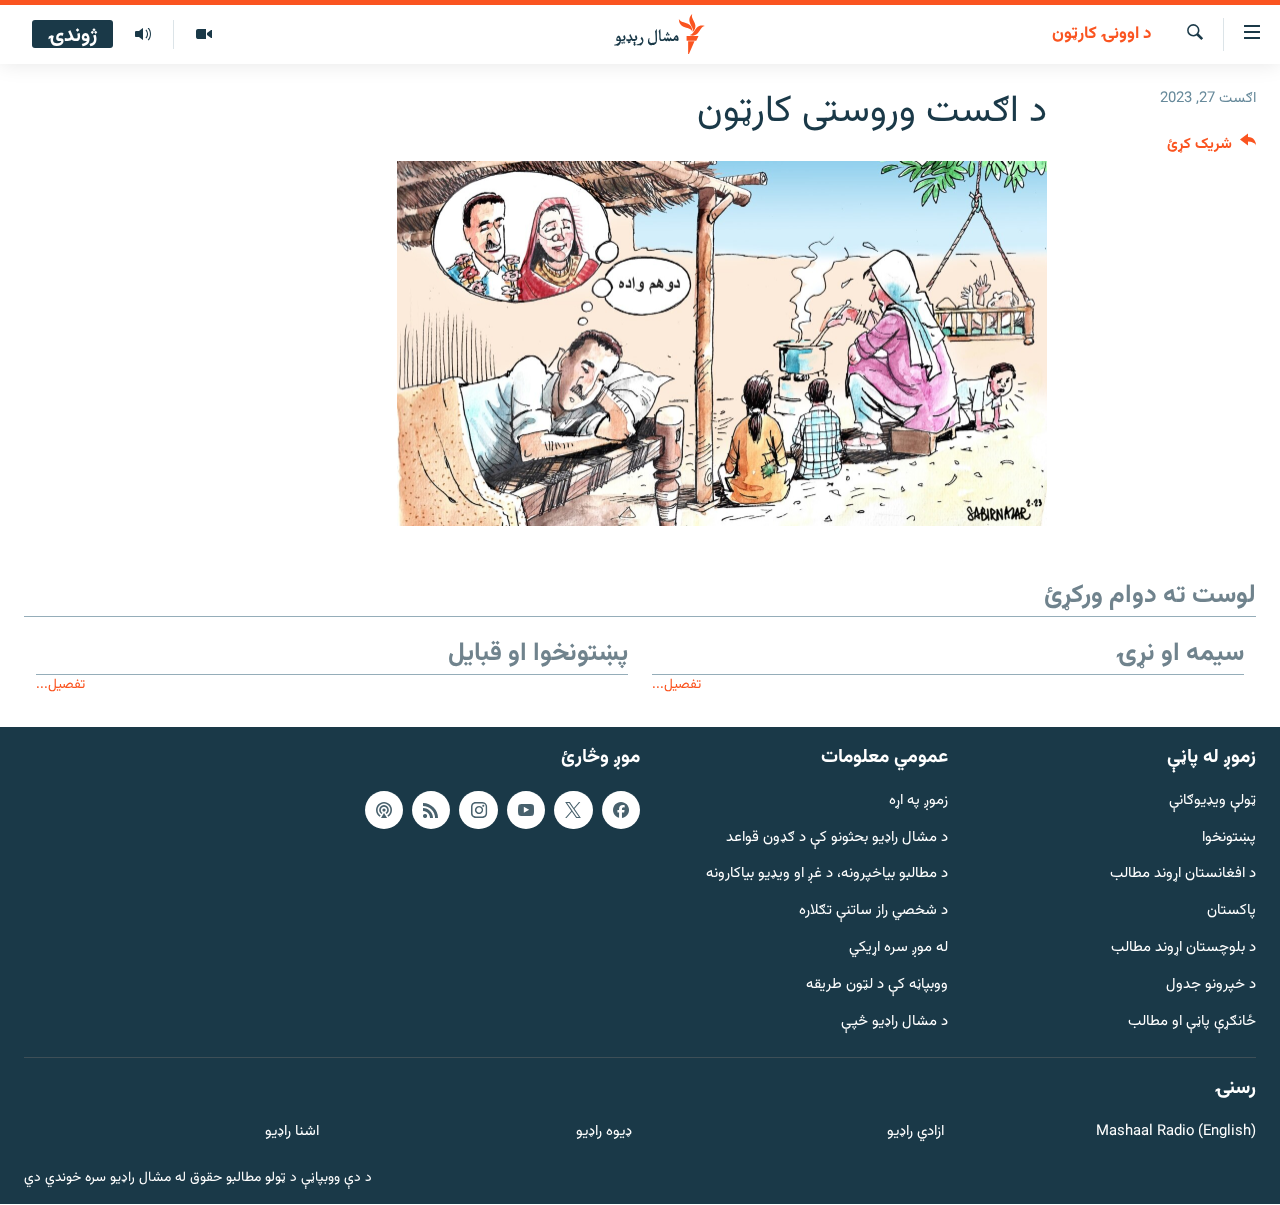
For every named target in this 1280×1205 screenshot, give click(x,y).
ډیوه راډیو (603, 1133)
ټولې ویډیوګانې (1212, 801)
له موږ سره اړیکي (898, 948)
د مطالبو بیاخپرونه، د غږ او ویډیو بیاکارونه (827, 875)
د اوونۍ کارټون (1101, 35)
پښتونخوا (1229, 838)
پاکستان (1231, 912)
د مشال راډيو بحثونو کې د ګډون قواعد (837, 838)
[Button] (1211, 148)
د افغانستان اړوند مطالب (1183, 875)
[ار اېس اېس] (431, 810)
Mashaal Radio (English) (1176, 1133)
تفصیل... (676, 684)
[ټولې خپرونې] (143, 35)
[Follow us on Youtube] (526, 810)
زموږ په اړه (918, 801)
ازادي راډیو (915, 1133)
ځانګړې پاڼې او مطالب (1192, 1022)
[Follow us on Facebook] (621, 810)
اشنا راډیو (292, 1133)
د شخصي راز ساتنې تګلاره (873, 912)
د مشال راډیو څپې (894, 1022)
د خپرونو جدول (1211, 985)
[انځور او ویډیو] (203, 35)
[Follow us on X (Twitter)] (573, 810)
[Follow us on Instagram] (478, 810)
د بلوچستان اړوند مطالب (1183, 948)
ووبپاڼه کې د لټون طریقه (877, 985)
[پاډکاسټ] (384, 810)
